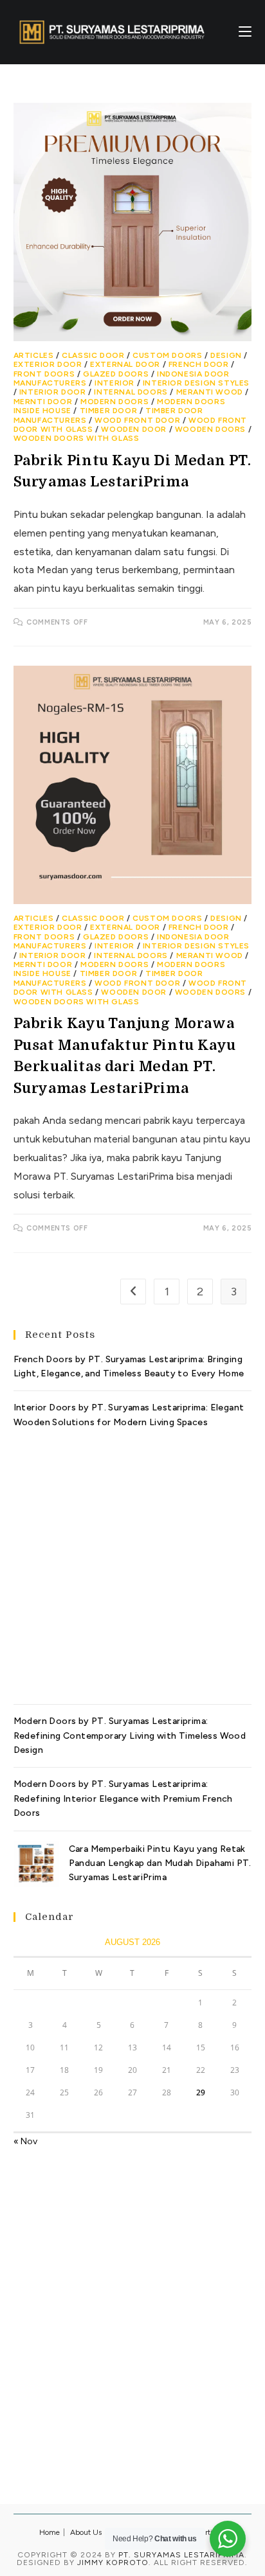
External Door (125, 364)
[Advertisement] (132, 1562)
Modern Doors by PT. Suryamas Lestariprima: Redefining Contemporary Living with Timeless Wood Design (130, 1736)
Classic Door (93, 355)
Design (226, 355)
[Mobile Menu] (245, 32)
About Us (86, 2532)
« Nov (25, 2141)
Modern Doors (114, 402)
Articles (34, 355)
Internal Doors (131, 392)
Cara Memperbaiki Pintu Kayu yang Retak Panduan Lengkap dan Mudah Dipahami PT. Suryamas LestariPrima (160, 1863)
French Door (199, 364)
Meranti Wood (210, 392)
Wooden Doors (210, 429)
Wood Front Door (137, 420)
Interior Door (53, 392)
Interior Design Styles (196, 383)
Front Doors (44, 374)
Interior (114, 383)
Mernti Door (43, 402)
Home (50, 2532)
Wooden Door (134, 429)
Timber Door (109, 411)
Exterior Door (48, 364)
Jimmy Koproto (113, 2563)
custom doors (167, 355)
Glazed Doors (116, 374)
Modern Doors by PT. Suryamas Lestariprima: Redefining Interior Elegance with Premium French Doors (123, 1799)
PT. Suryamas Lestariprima (181, 2555)
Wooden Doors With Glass (77, 438)
